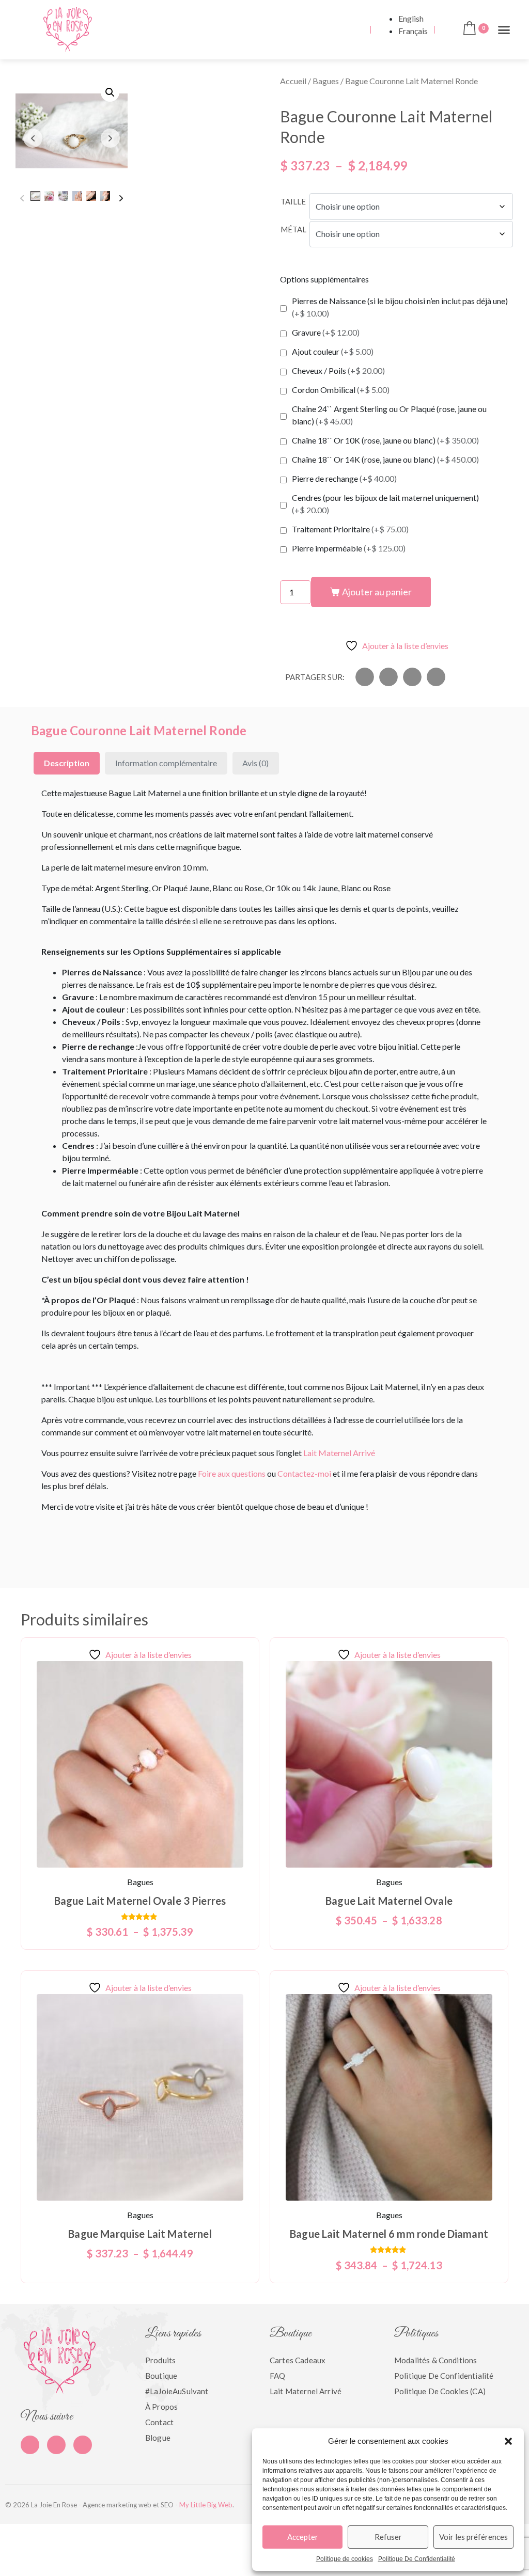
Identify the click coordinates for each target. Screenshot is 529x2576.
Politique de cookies (345, 2559)
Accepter (303, 2537)
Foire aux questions (232, 1473)
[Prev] (22, 198)
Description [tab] (67, 763)
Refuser (388, 2537)
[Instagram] (83, 2445)
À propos (161, 2407)
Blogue (158, 2438)
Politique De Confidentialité (417, 2559)
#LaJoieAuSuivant (177, 2391)
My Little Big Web (206, 2505)
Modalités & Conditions (435, 2360)
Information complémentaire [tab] (166, 763)
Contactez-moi (304, 1473)
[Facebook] (30, 2445)
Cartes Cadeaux (298, 2360)
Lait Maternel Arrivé (339, 1453)
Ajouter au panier (377, 592)
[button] (508, 2441)
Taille (293, 201)
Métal (293, 229)
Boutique (161, 2376)
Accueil (293, 81)
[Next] (121, 198)
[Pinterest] (56, 2445)
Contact (159, 2422)
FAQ (277, 2376)
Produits (160, 2360)
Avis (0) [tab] (255, 763)
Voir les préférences (473, 2537)
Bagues (326, 81)
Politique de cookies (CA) (440, 2391)
